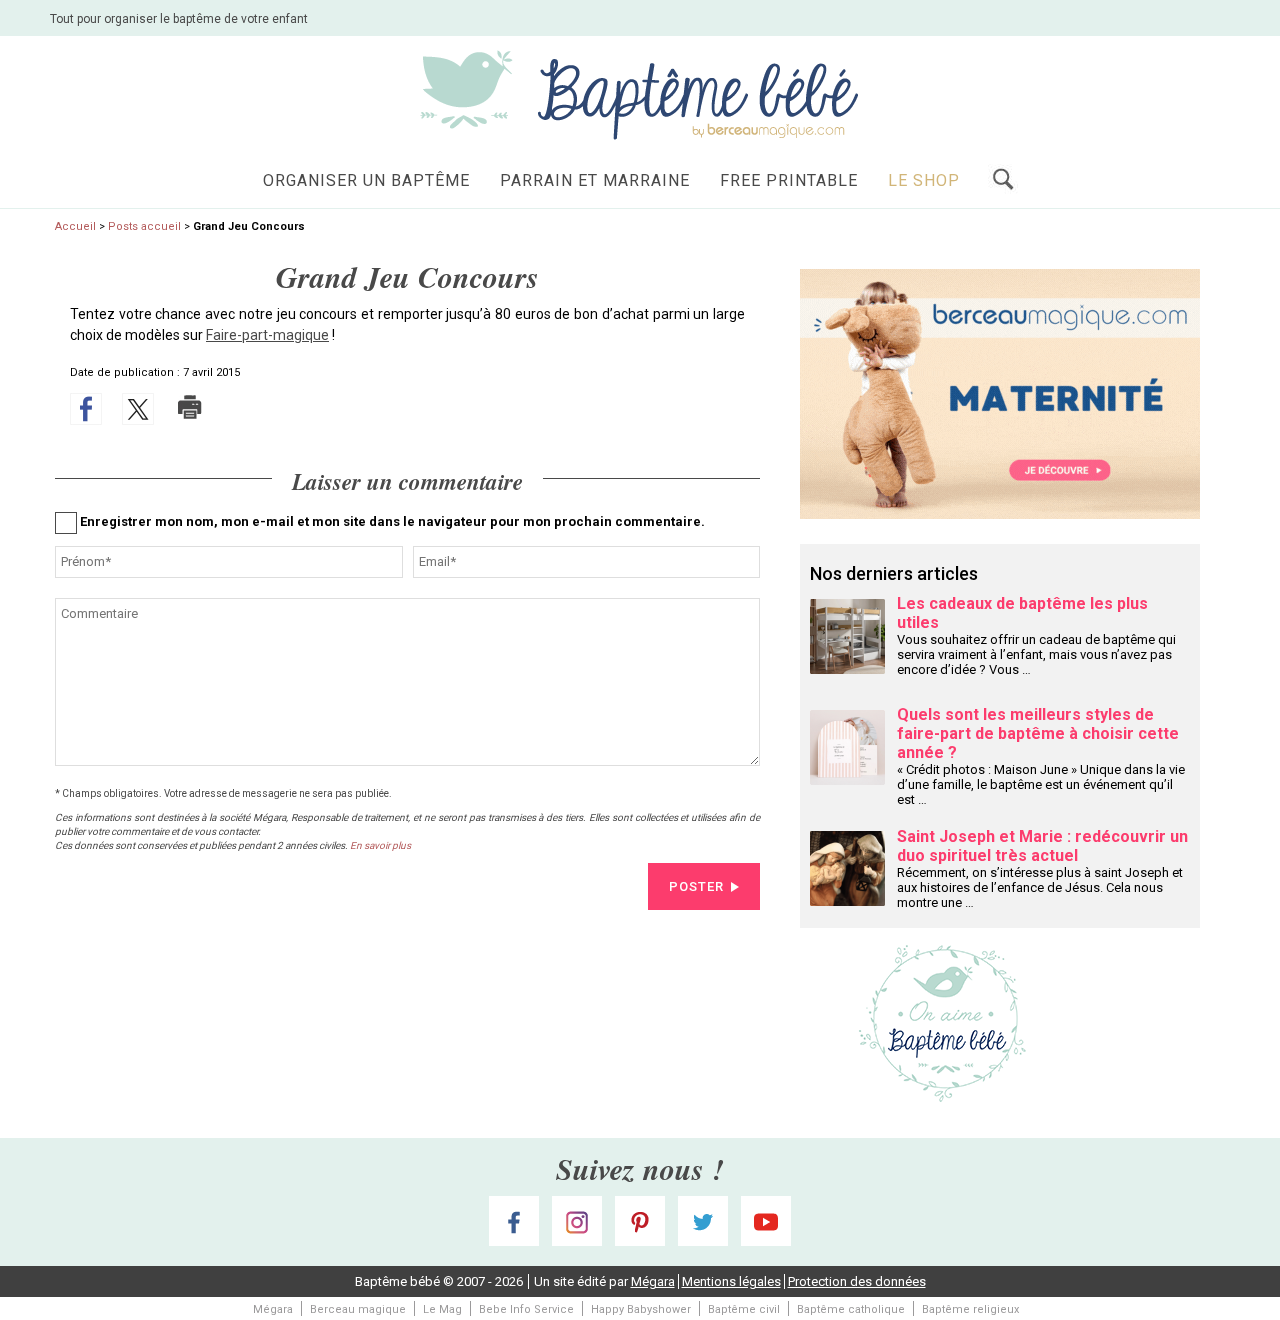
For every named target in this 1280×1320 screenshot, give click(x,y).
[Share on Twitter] (138, 409)
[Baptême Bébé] (640, 93)
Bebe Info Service (526, 1309)
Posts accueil (144, 226)
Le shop (924, 180)
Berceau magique (358, 1309)
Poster (696, 886)
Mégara (653, 1281)
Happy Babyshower (641, 1309)
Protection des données (857, 1281)
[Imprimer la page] (190, 407)
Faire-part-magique (267, 335)
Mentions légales (731, 1281)
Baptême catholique (851, 1309)
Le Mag (442, 1309)
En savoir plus (380, 845)
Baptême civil (744, 1309)
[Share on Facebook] (86, 409)
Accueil (75, 226)
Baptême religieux (970, 1309)
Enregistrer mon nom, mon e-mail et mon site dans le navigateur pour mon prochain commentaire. (392, 521)
